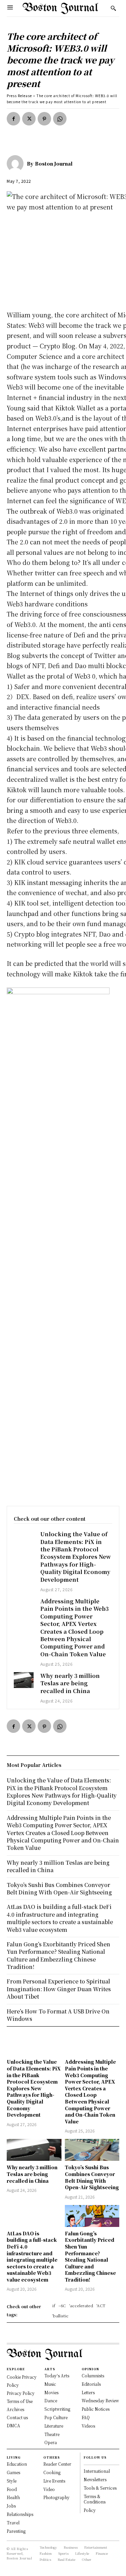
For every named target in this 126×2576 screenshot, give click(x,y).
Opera (51, 2442)
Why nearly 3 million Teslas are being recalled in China (70, 1683)
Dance (51, 2400)
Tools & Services (100, 2488)
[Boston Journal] (17, 164)
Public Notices (96, 2409)
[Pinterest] (44, 119)
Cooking (52, 2472)
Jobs (11, 2506)
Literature (54, 2426)
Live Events (54, 2481)
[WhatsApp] (60, 119)
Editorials (91, 2384)
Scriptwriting (57, 2409)
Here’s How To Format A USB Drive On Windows (58, 2015)
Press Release (19, 96)
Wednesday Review (100, 2400)
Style (12, 2481)
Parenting (16, 2531)
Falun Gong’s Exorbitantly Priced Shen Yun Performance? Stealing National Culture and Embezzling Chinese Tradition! (90, 2256)
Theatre (52, 2434)
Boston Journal (54, 164)
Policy (90, 2510)
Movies (51, 2392)
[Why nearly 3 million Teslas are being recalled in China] (24, 1680)
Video (49, 2489)
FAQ (86, 2417)
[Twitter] (29, 119)
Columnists (93, 2375)
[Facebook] (13, 119)
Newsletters (95, 2479)
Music (50, 2384)
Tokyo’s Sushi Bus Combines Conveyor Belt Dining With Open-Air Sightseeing (92, 2177)
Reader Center (57, 2464)
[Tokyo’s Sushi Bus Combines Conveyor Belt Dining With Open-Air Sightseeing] (92, 2150)
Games (13, 2472)
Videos (88, 2426)
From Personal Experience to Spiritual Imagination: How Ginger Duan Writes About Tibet (59, 1989)
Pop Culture (56, 2417)
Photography (56, 2497)
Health (13, 2497)
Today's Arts (57, 2375)
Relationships (20, 2514)
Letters (88, 2392)
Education (17, 2464)
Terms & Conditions (95, 2499)
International (97, 2471)
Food (12, 2489)
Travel (13, 2523)
